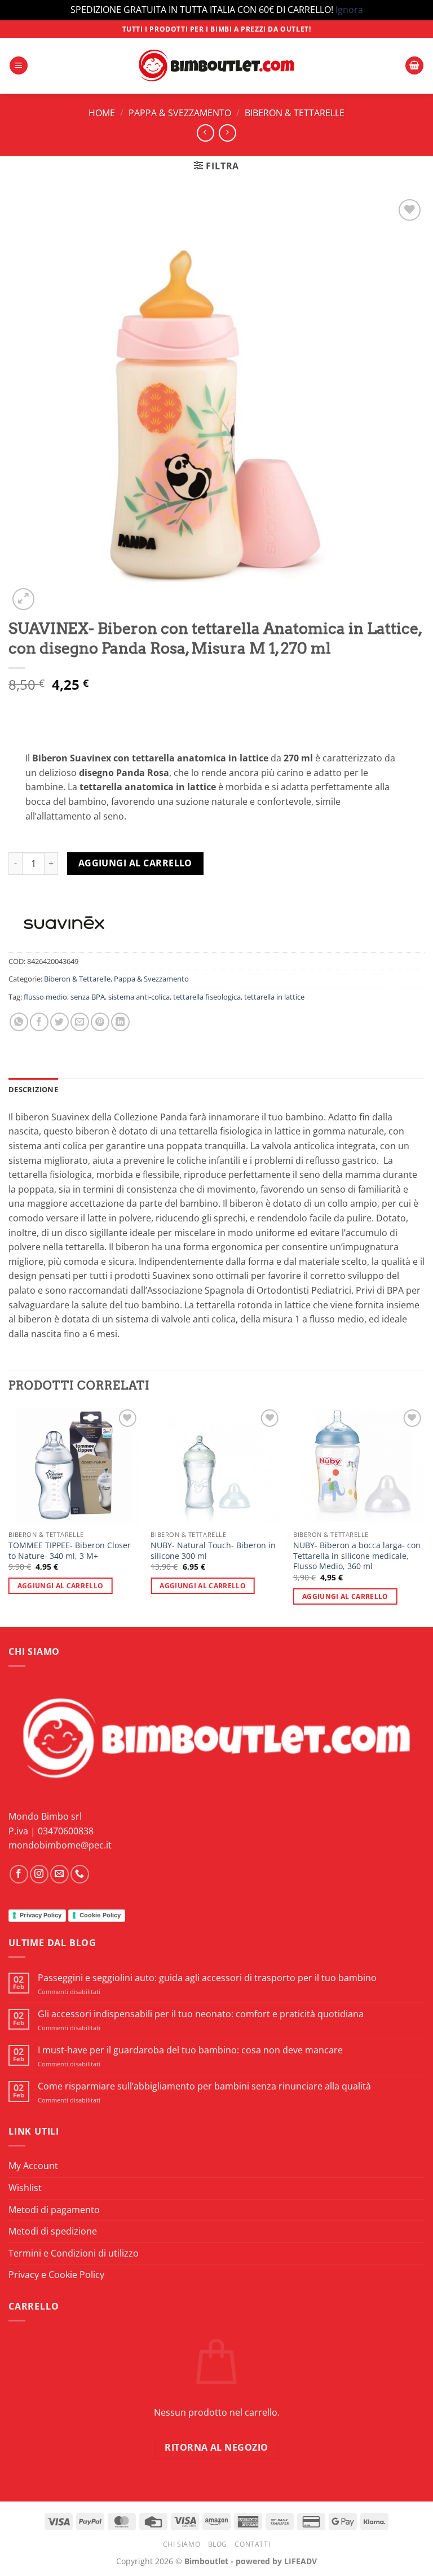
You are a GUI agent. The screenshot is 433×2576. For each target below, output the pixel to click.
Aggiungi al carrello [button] (61, 1586)
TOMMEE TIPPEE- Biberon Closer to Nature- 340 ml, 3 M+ (70, 1551)
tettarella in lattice (274, 997)
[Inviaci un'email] (59, 1874)
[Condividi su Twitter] (59, 1022)
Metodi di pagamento (54, 2210)
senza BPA (88, 997)
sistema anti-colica (139, 997)
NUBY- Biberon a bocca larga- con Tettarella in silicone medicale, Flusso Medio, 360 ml (357, 1556)
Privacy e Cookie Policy (56, 2275)
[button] (19, 66)
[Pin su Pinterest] (100, 1022)
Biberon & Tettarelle (295, 113)
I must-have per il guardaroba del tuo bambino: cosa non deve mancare (190, 2050)
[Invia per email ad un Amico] (80, 1022)
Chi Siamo (182, 2544)
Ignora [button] (349, 10)
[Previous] (9, 1516)
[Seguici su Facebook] (19, 1874)
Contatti (252, 2544)
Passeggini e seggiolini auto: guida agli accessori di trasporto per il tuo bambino (207, 1978)
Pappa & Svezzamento (180, 113)
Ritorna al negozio (216, 2447)
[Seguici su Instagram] (39, 1874)
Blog (218, 2544)
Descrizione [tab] (33, 1089)
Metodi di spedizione (53, 2231)
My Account (33, 2166)
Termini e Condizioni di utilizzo (74, 2253)
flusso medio (45, 997)
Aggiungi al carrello (135, 863)
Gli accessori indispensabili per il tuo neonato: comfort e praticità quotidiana (201, 2014)
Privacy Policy (41, 1915)
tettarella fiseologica (207, 997)
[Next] (424, 1516)
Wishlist (25, 2188)
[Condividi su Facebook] (39, 1022)
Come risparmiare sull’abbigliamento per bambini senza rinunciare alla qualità (204, 2086)
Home (102, 113)
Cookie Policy (100, 1915)
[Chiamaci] (80, 1874)
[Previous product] (227, 133)
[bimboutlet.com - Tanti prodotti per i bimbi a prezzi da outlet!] (216, 66)
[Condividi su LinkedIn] (120, 1022)
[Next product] (206, 133)
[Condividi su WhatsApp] (19, 1022)
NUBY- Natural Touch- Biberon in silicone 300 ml (213, 1551)
